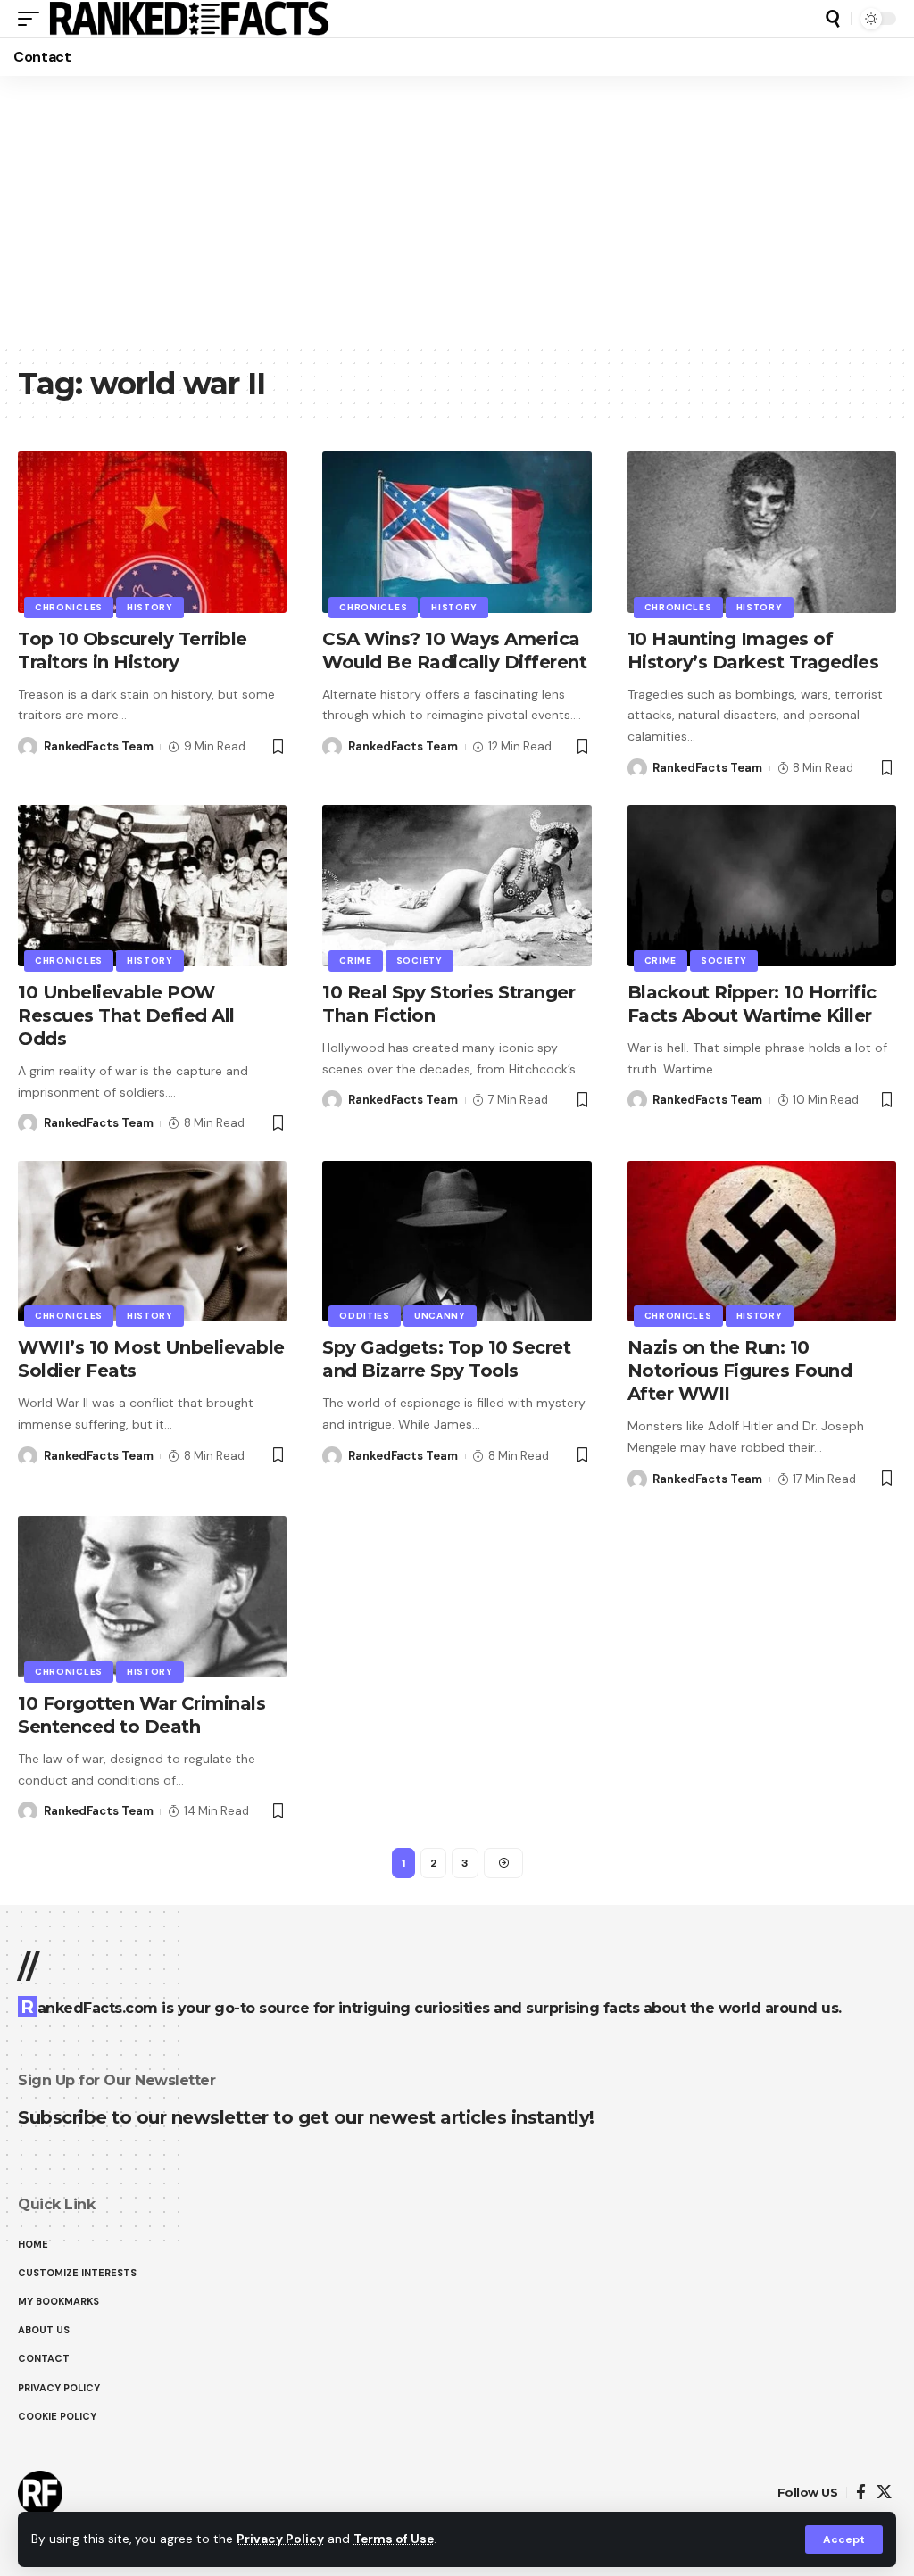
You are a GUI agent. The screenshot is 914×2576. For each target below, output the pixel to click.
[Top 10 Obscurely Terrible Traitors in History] (152, 532)
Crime (356, 961)
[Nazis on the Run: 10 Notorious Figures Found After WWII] (762, 1242)
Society (420, 961)
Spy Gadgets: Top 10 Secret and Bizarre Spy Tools (446, 1359)
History (150, 607)
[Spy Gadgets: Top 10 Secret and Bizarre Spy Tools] (457, 1242)
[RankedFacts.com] (189, 19)
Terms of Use (394, 2539)
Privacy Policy (280, 2539)
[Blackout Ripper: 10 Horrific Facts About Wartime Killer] (762, 886)
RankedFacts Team (99, 746)
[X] (884, 2493)
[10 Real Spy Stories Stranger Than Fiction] (457, 886)
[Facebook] (861, 2493)
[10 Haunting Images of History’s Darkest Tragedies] (762, 532)
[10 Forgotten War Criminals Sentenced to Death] (152, 1597)
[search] (833, 19)
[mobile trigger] (33, 19)
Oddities (365, 1316)
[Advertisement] (457, 210)
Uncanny (440, 1316)
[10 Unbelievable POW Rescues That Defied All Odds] (152, 886)
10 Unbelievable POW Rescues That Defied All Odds (126, 1015)
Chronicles (69, 607)
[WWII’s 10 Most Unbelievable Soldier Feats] (152, 1242)
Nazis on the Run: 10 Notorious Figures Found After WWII (740, 1371)
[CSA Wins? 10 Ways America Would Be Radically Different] (457, 532)
